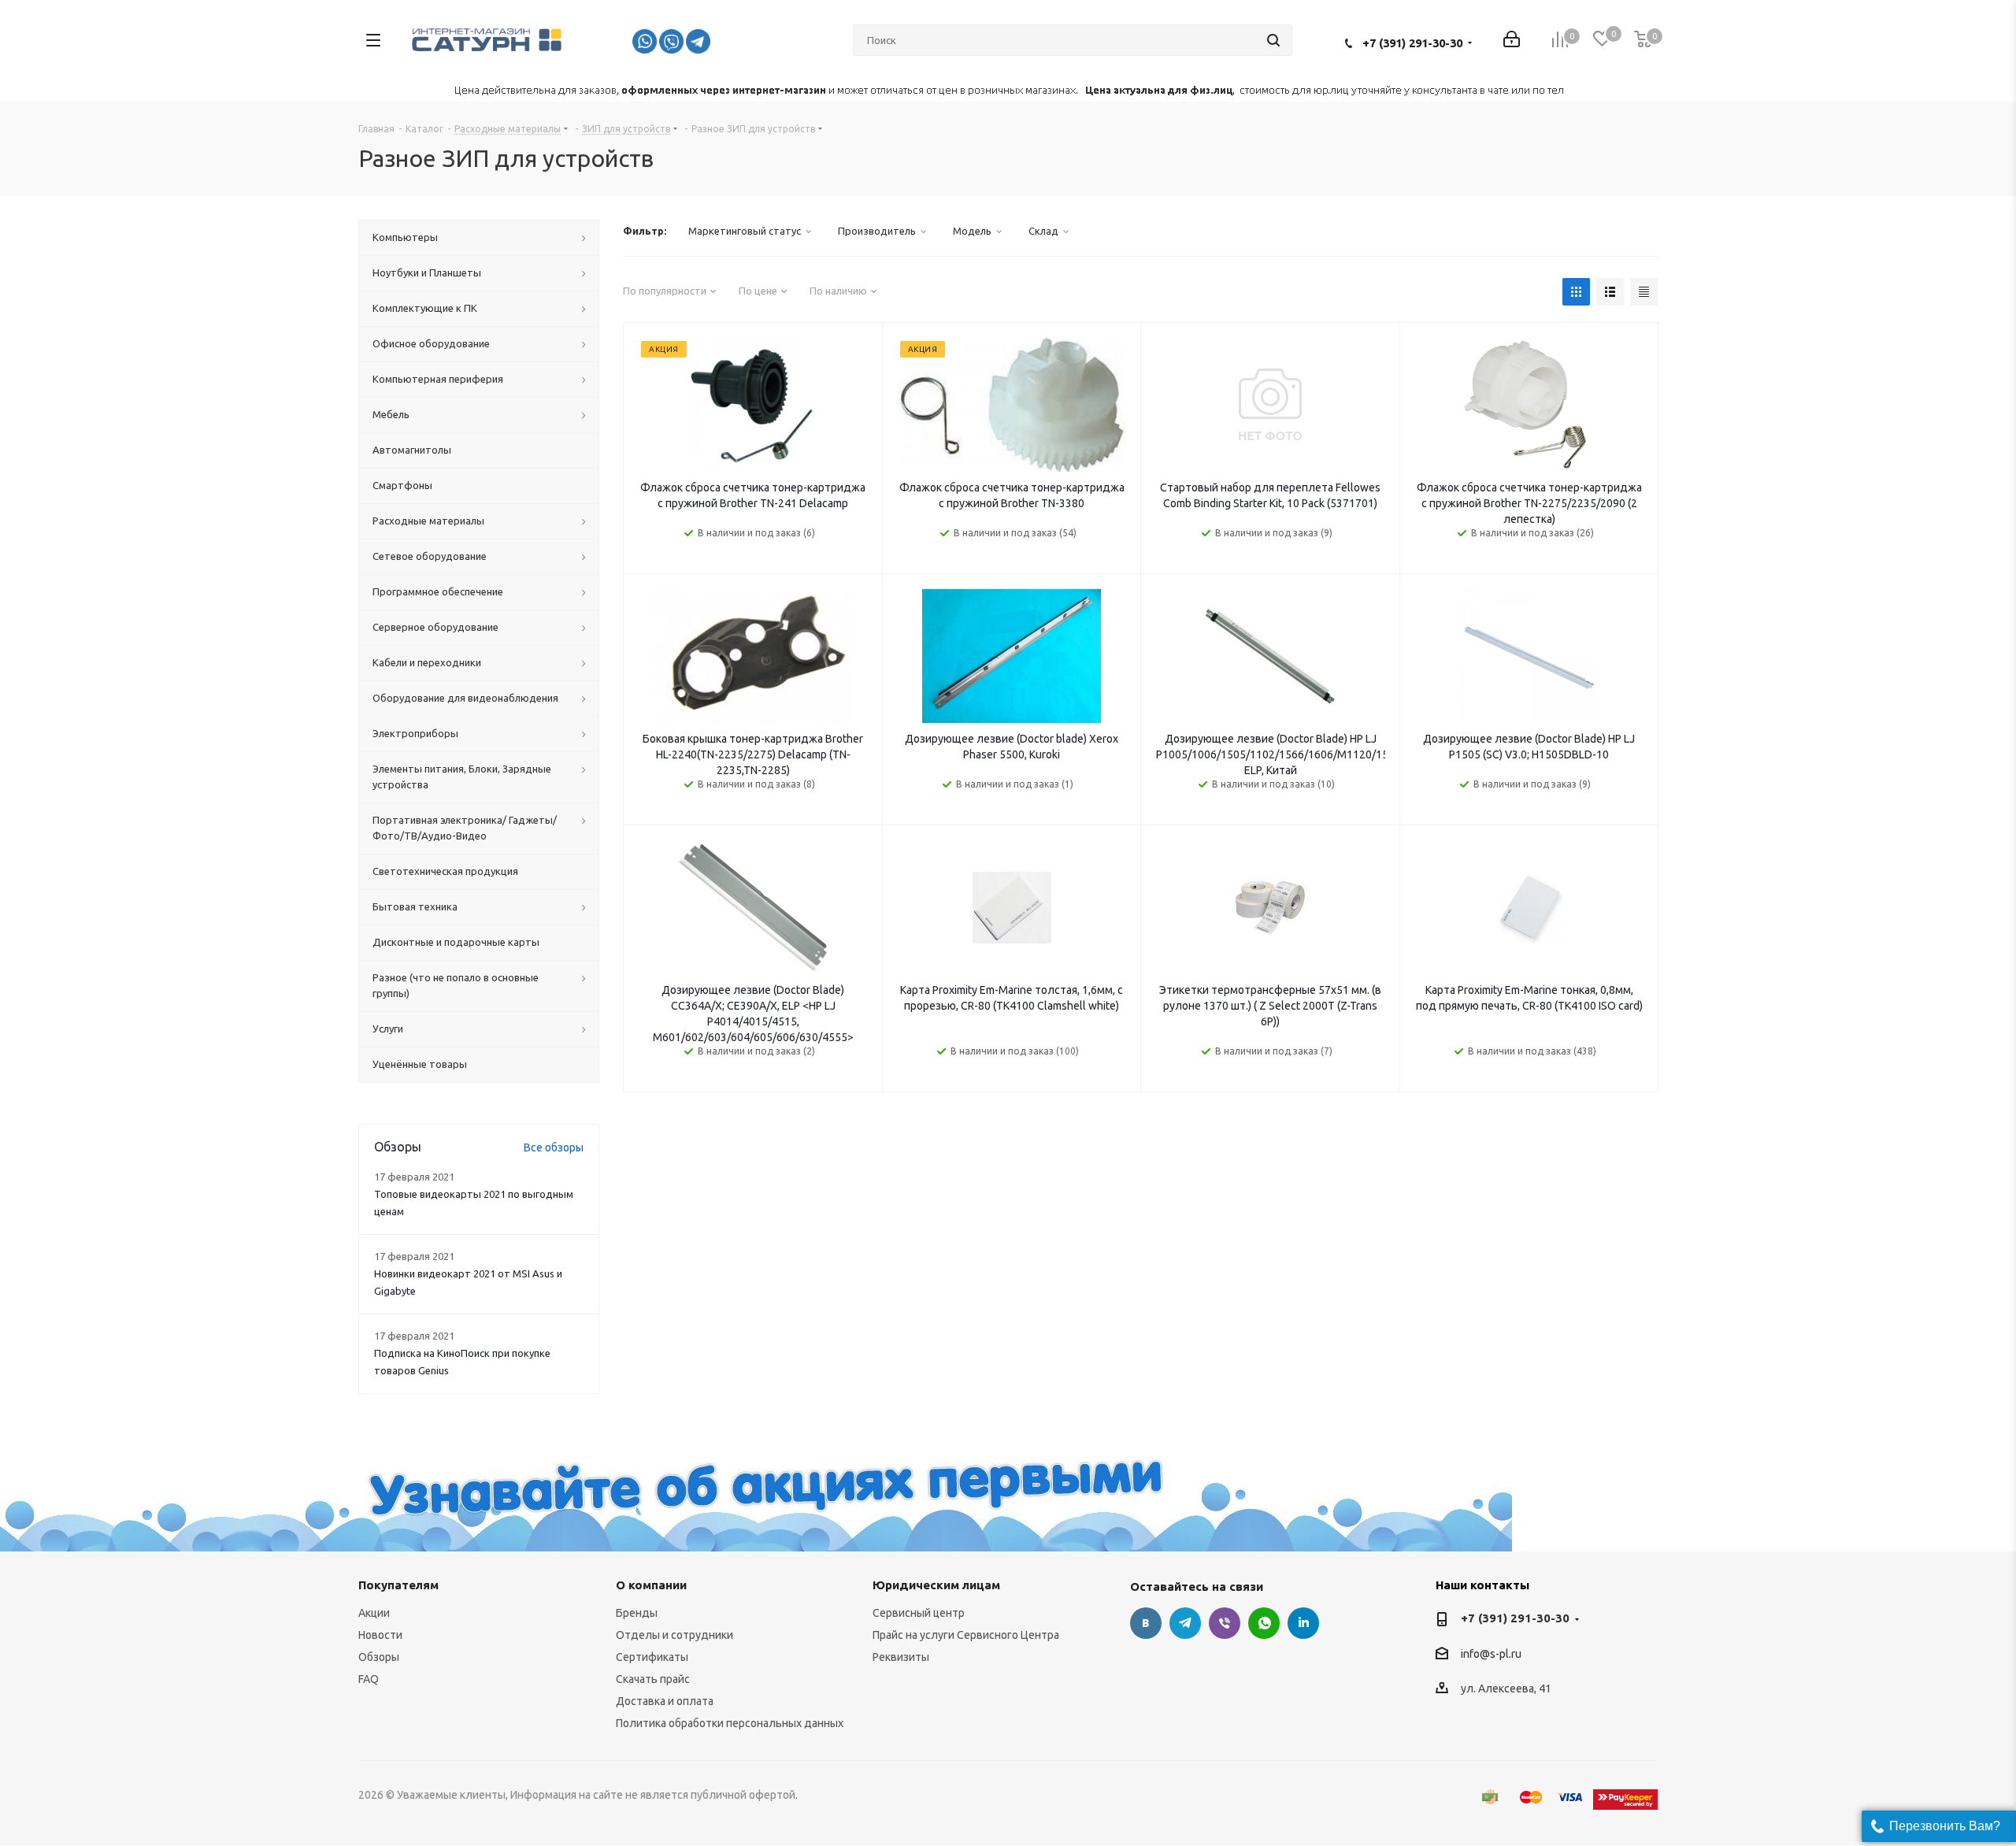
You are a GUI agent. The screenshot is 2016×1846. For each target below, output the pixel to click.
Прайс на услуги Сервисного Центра (966, 1635)
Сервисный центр (919, 1613)
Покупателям (398, 1585)
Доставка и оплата (665, 1701)
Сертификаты (652, 1657)
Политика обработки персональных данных (730, 1723)
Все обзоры (554, 1147)
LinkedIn (1303, 1623)
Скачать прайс (653, 1679)
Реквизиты (901, 1657)
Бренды (637, 1613)
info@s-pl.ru (1491, 1654)
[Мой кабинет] (1512, 41)
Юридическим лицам (936, 1585)
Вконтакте (1146, 1623)
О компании (651, 1585)
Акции (374, 1613)
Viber (1225, 1623)
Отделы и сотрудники (674, 1635)
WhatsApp (1264, 1623)
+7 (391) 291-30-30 (1412, 43)
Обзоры (379, 1657)
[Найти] (1273, 40)
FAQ (369, 1679)
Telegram (1185, 1623)
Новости (380, 1635)
